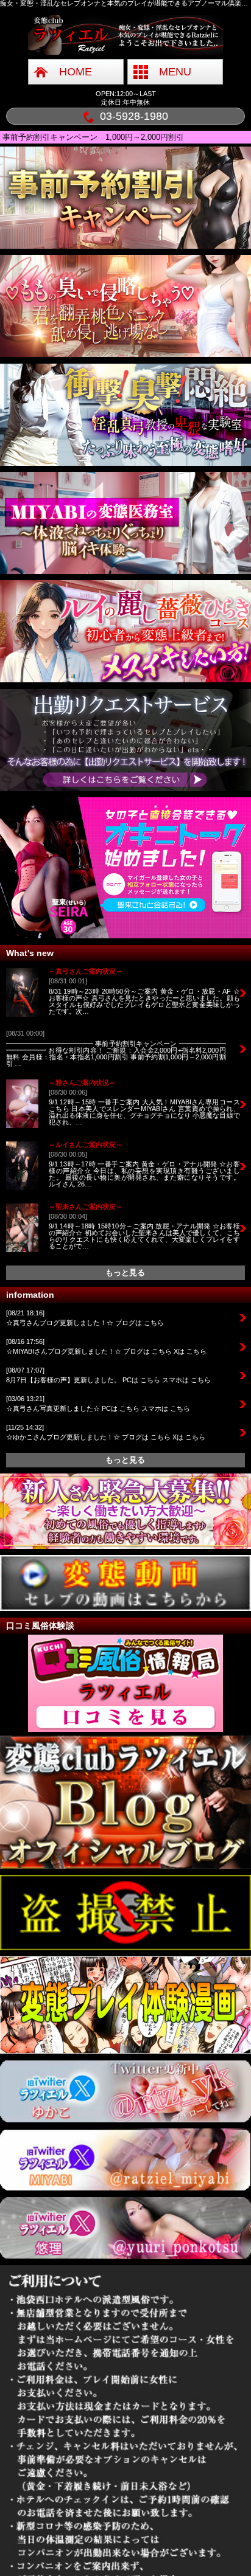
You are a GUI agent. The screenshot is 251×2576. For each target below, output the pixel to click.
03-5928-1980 (134, 116)
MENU (175, 72)
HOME (76, 72)
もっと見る (125, 1272)
